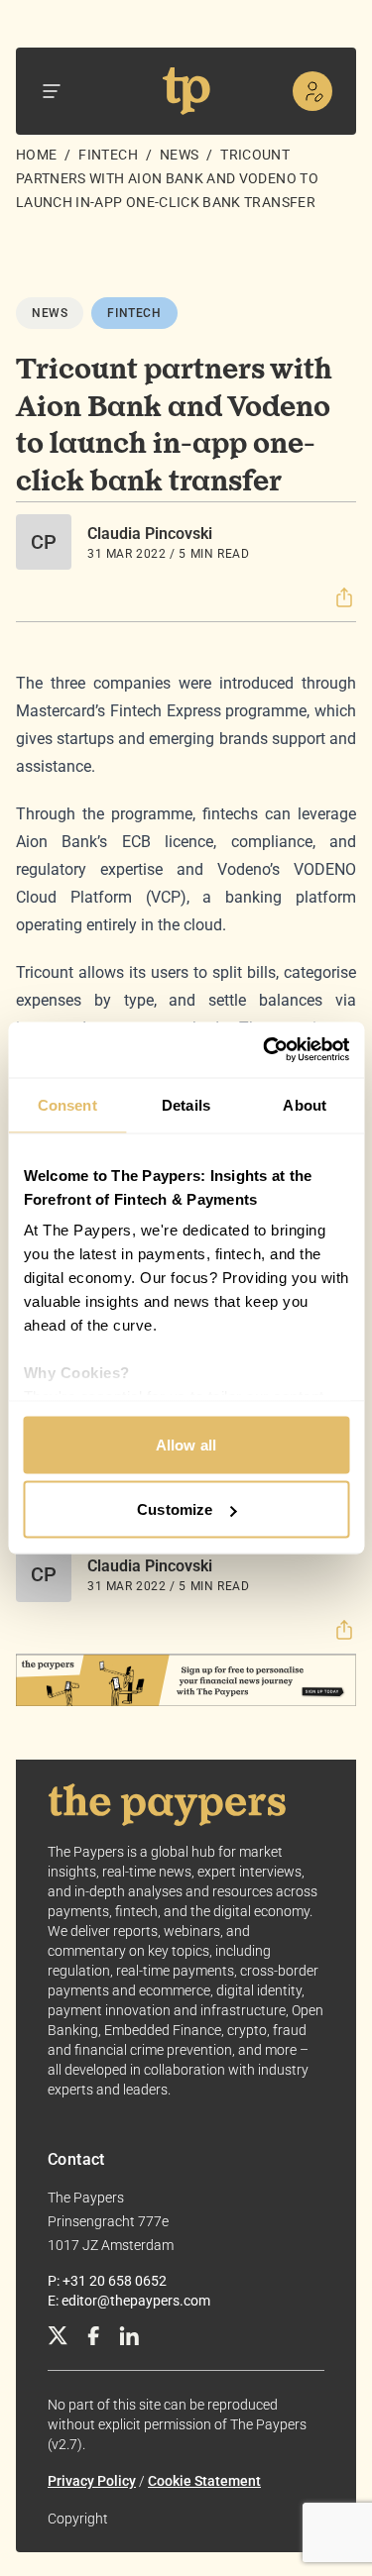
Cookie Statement (204, 2481)
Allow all (186, 1444)
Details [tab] (186, 1104)
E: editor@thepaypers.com (129, 2301)
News (179, 155)
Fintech (108, 155)
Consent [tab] (67, 1104)
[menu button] (52, 91)
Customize (175, 1509)
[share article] (344, 597)
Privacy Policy (92, 2481)
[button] (344, 597)
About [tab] (305, 1104)
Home (36, 155)
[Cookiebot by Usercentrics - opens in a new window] (265, 1050)
